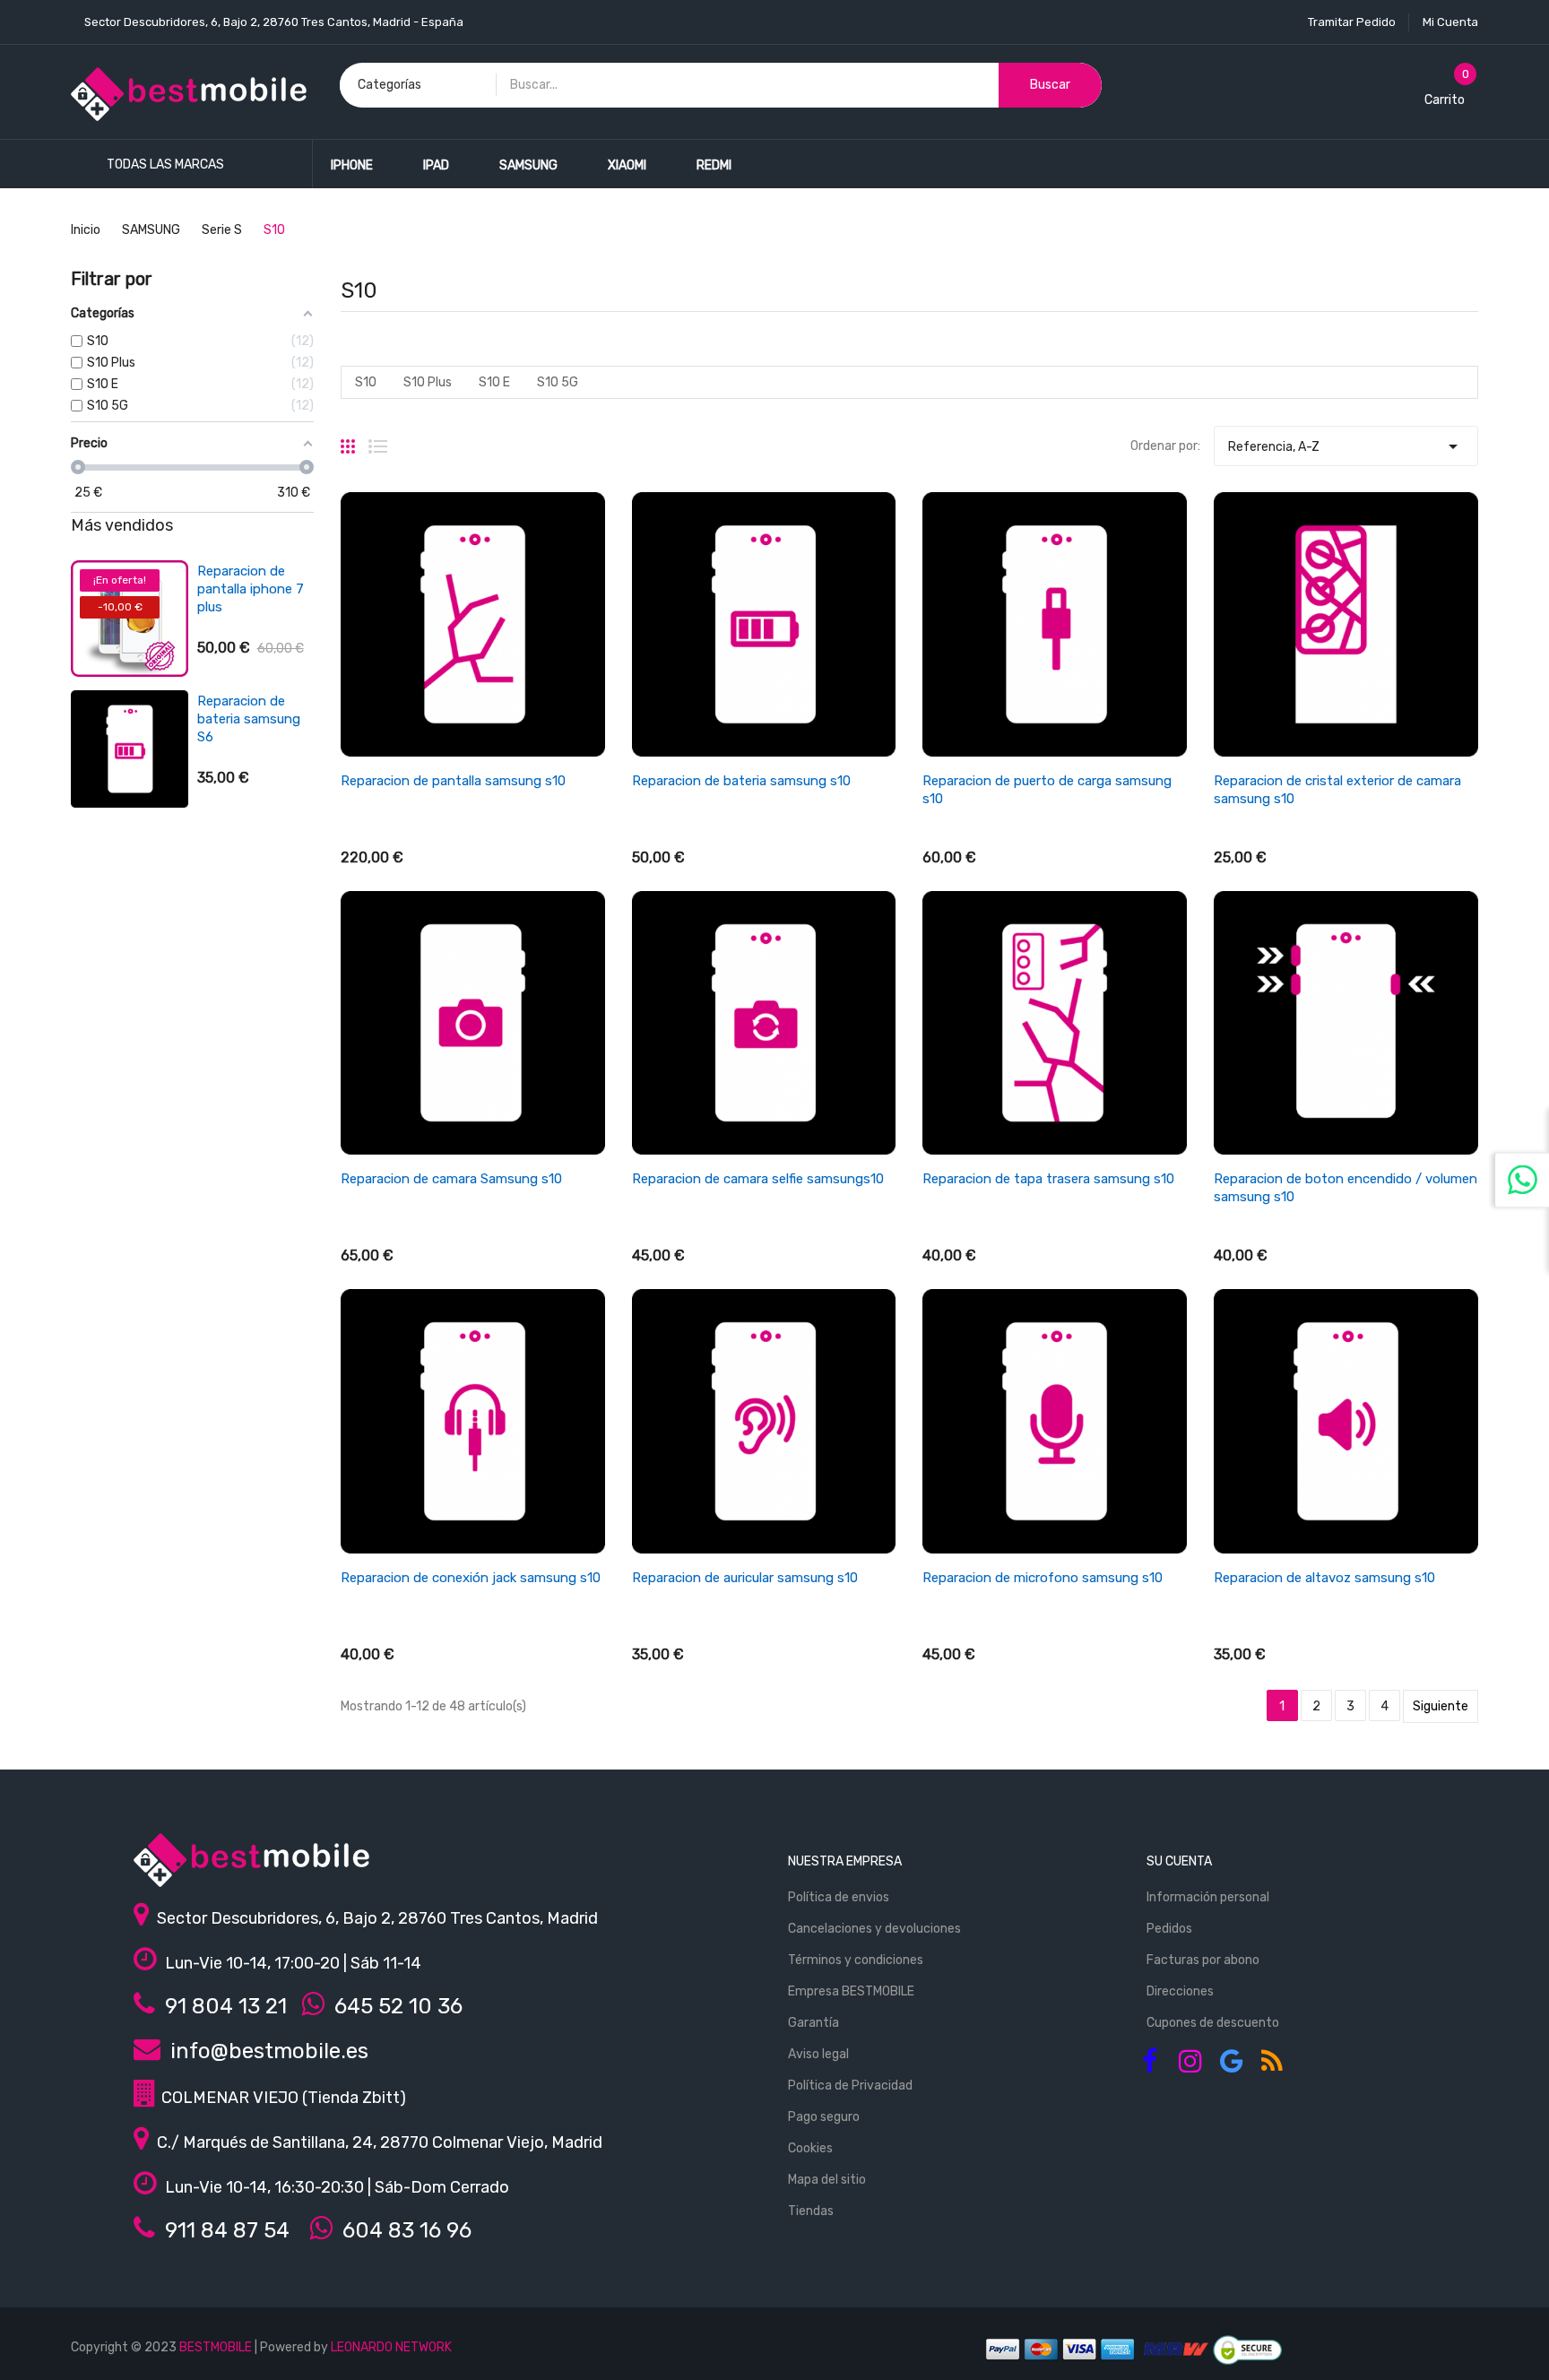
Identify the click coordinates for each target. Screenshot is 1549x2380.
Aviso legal (818, 2054)
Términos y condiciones (856, 1960)
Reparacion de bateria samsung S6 (249, 719)
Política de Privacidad (850, 2086)
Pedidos (1169, 1929)
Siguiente (1441, 1706)
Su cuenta (1179, 1861)
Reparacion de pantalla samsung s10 (453, 781)
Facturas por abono (1203, 1960)
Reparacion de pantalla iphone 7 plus (251, 589)
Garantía (813, 2023)
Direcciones (1180, 1991)
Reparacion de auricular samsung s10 (745, 1578)
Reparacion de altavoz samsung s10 (1324, 1578)
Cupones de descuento (1213, 2023)
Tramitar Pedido (1352, 22)
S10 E (494, 382)
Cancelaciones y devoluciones (874, 1929)
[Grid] (348, 439)
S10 (366, 382)
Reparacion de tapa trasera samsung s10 (1048, 1179)
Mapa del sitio (827, 2180)
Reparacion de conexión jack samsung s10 (471, 1578)
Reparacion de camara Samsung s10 (451, 1179)
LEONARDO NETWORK (391, 2347)
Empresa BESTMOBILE (851, 1991)
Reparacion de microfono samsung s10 (1043, 1578)
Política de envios (839, 1897)
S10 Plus (428, 382)
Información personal (1208, 1897)
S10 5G (558, 382)
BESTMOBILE (216, 2347)
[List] (378, 439)
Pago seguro (824, 2117)
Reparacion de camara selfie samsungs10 (758, 1179)
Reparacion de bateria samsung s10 (741, 781)
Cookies (810, 2148)
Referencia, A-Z (1346, 446)
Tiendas (811, 2211)
